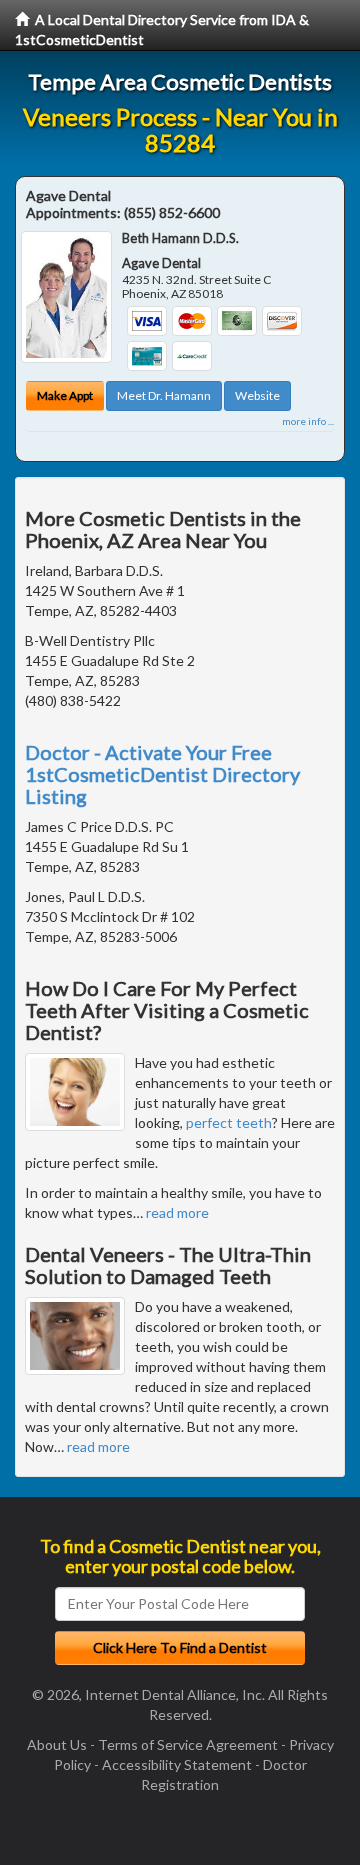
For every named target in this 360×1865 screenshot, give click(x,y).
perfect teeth (229, 1122)
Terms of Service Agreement (188, 1744)
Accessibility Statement (177, 1764)
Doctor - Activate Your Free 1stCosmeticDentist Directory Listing (162, 774)
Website (257, 395)
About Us (57, 1744)
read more (177, 1212)
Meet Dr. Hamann (164, 395)
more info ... (308, 421)
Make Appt (65, 395)
